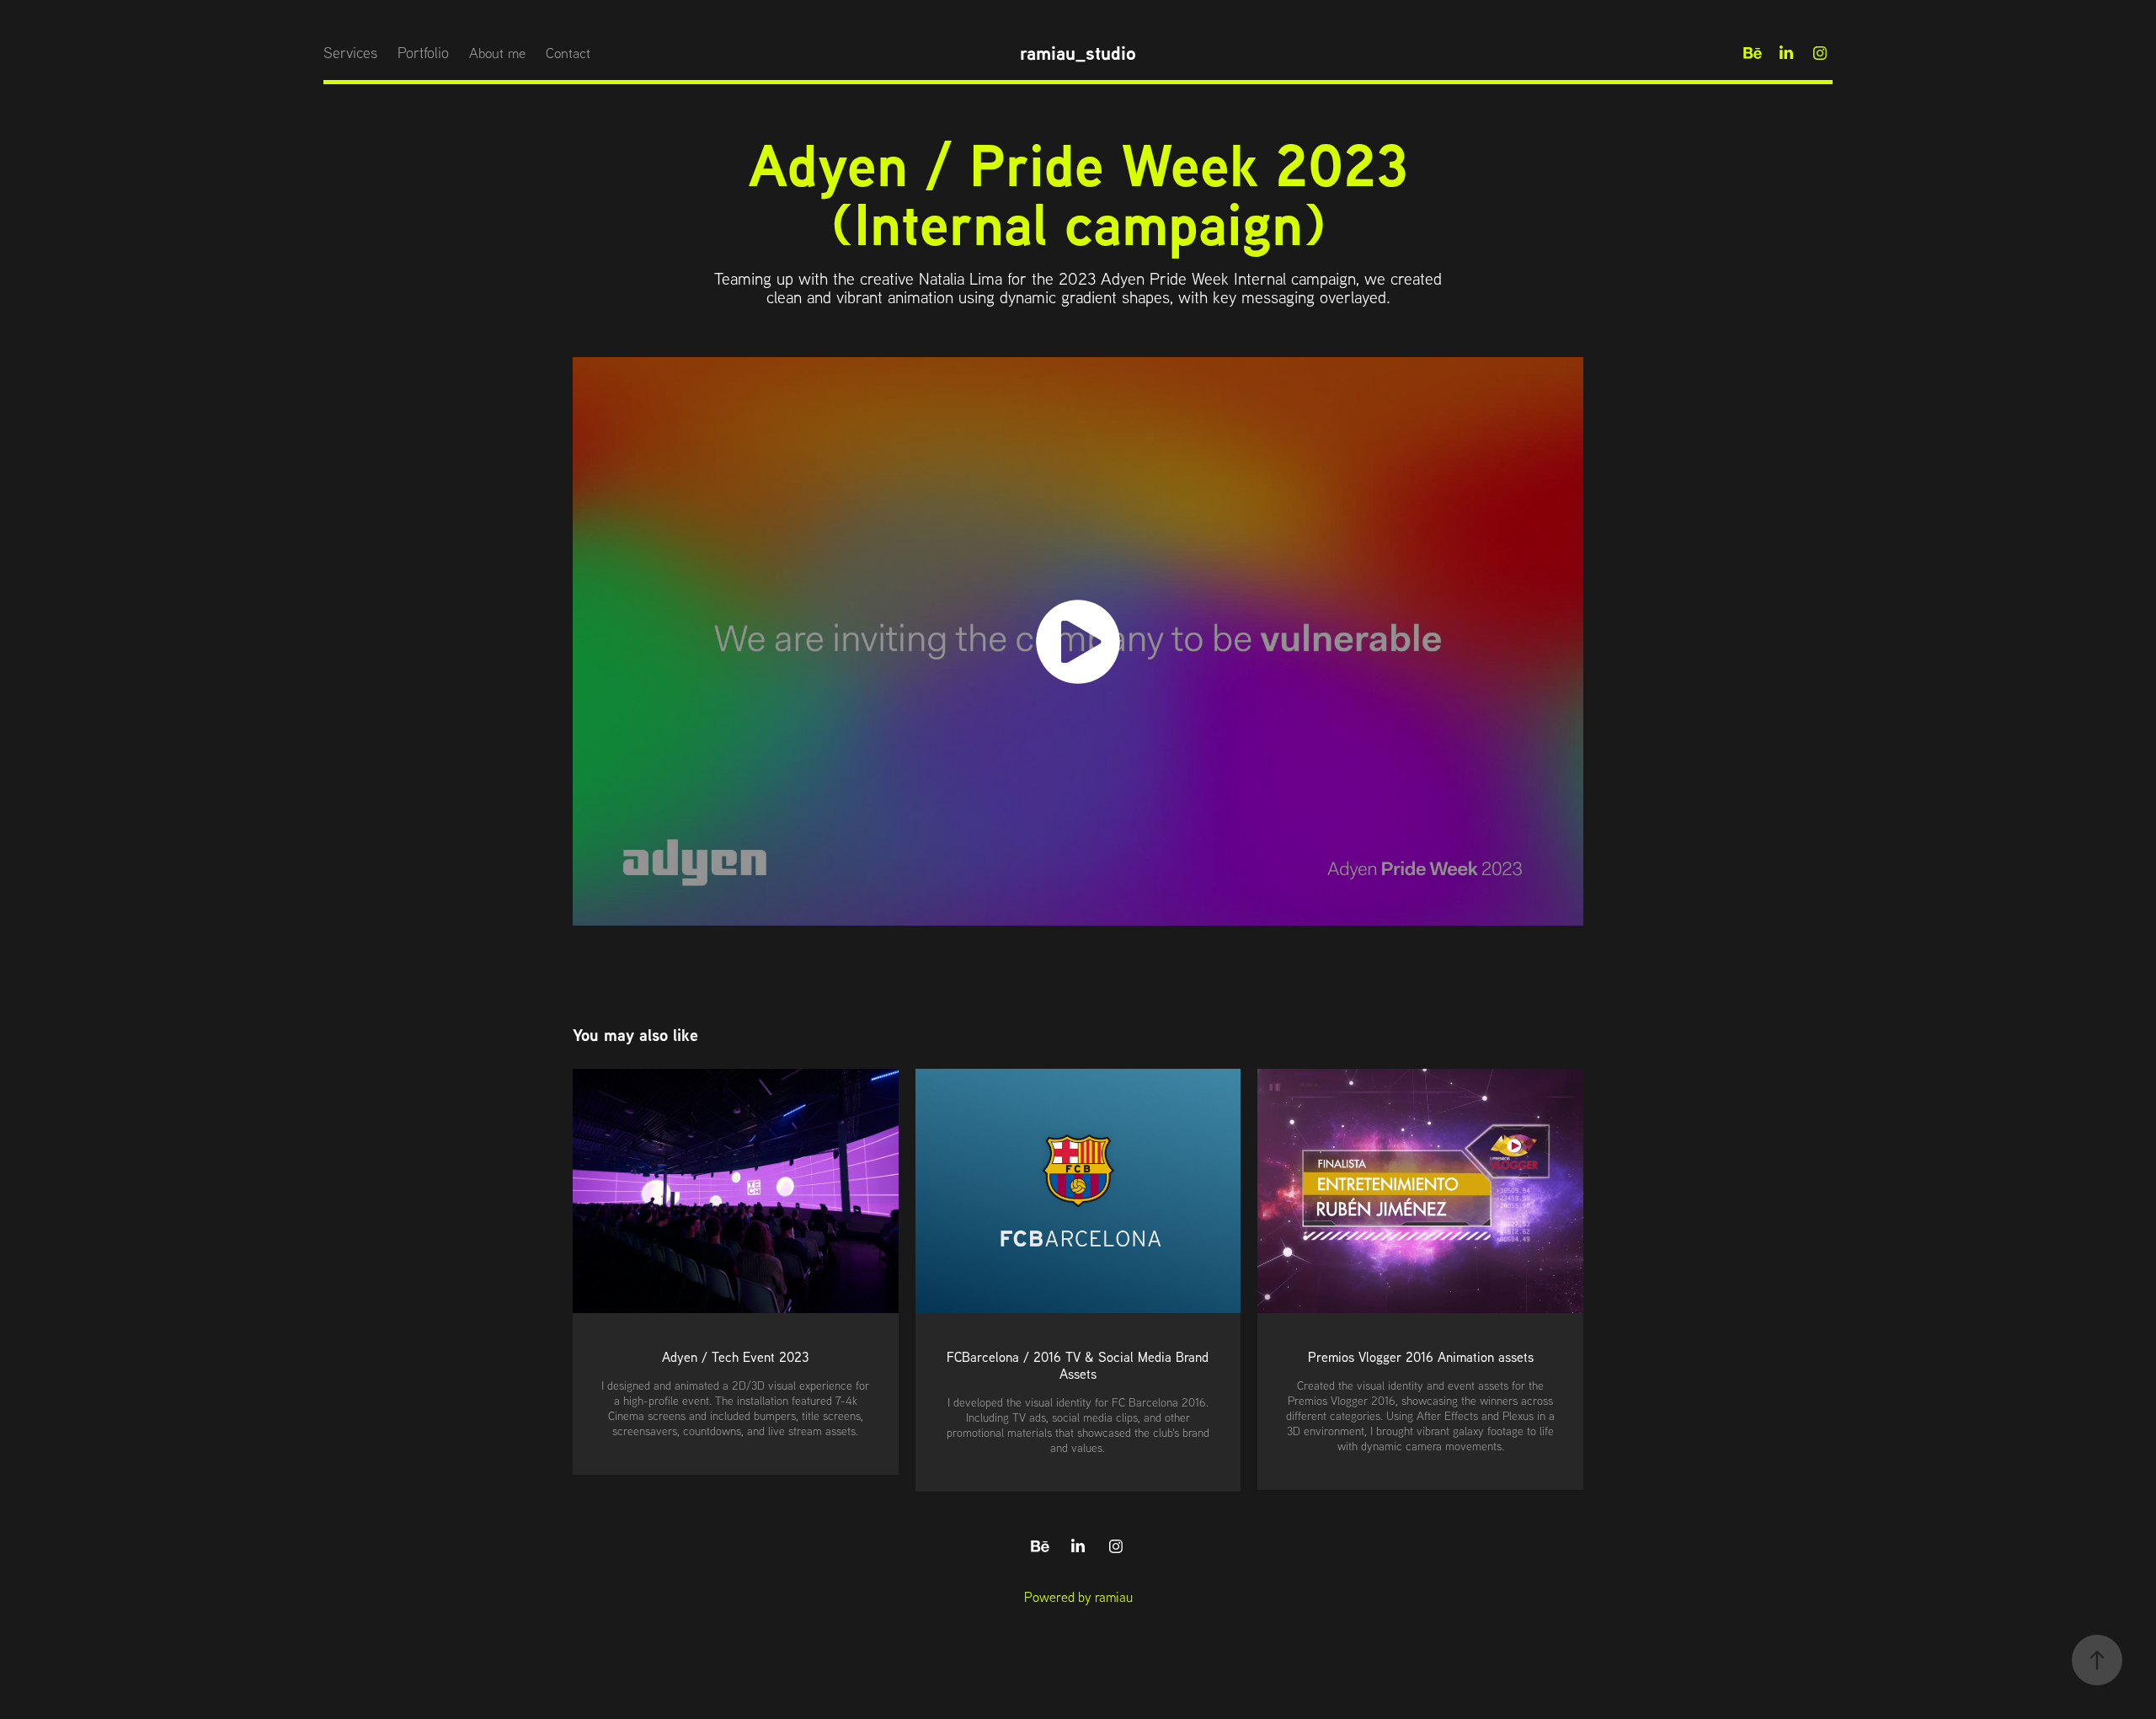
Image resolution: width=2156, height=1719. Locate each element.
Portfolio (423, 53)
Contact (568, 53)
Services (350, 53)
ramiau (1114, 1597)
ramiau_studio (1078, 53)
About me (497, 53)
